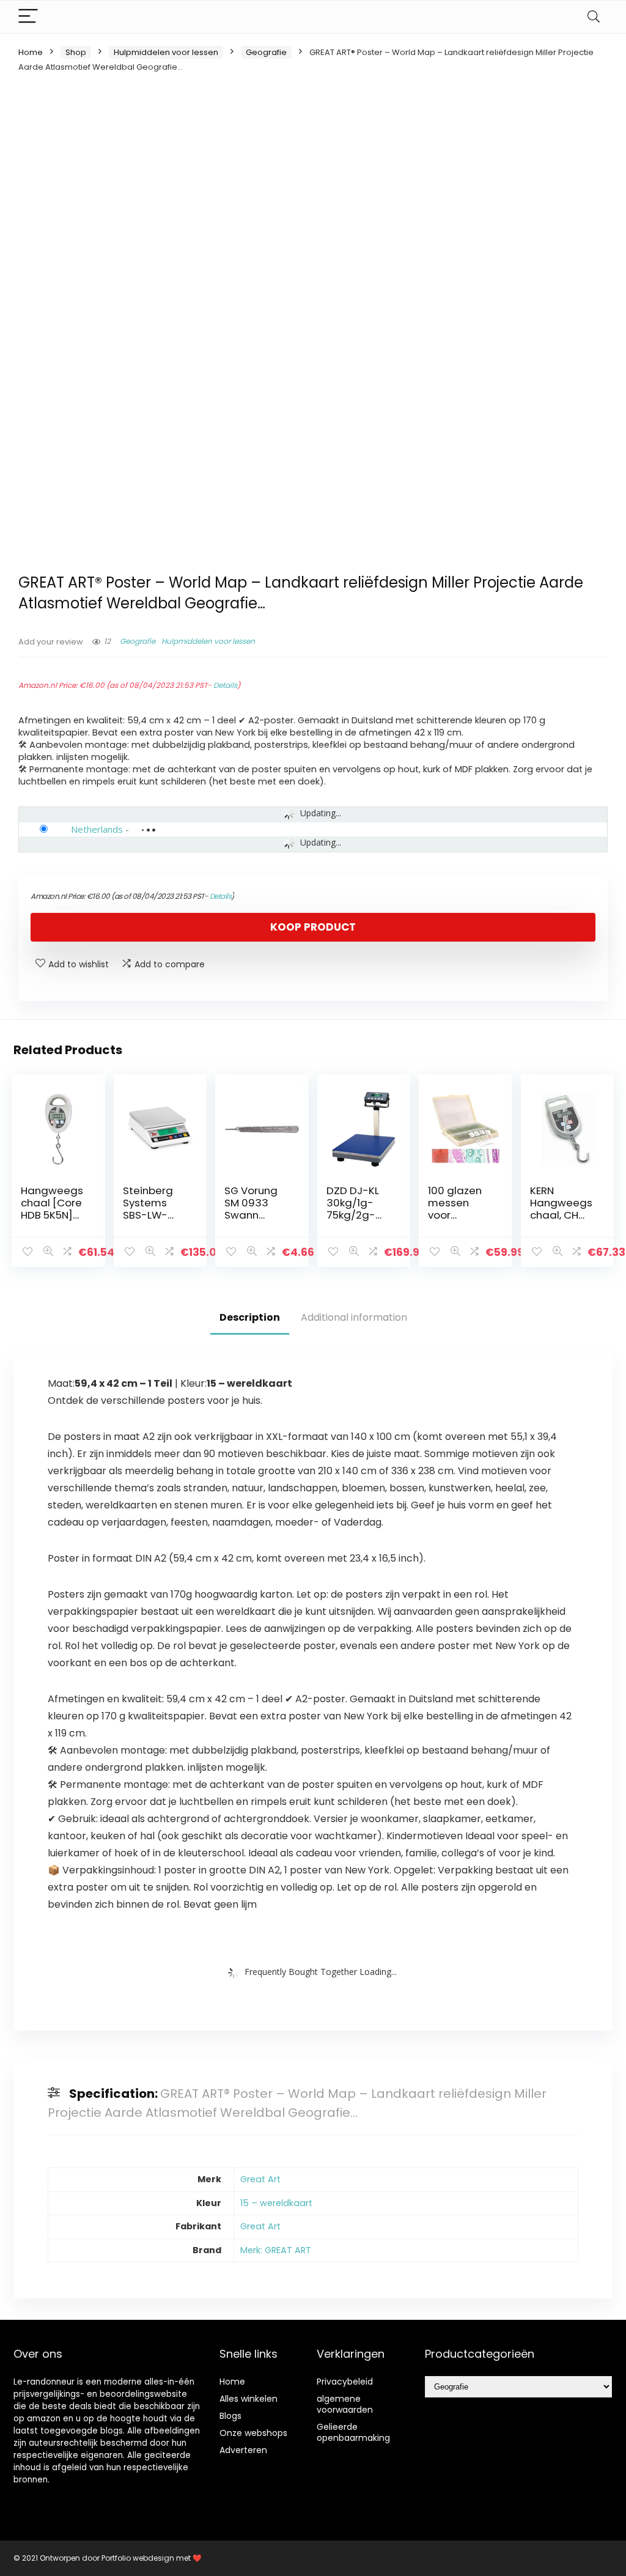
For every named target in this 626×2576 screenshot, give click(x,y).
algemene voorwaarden (345, 2404)
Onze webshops (253, 2433)
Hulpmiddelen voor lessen (166, 52)
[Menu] (28, 17)
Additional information (354, 1317)
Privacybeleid (345, 2382)
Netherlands (97, 829)
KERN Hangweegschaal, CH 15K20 (561, 1209)
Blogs (230, 2416)
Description (250, 1317)
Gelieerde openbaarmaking (353, 2432)
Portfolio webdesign (138, 2558)
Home (31, 52)
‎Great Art (260, 2179)
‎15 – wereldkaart (276, 2203)
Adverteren (243, 2450)
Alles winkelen (249, 2399)
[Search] (594, 17)
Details (225, 685)
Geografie (266, 52)
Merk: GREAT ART (276, 2250)
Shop (76, 52)
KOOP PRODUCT (313, 927)
